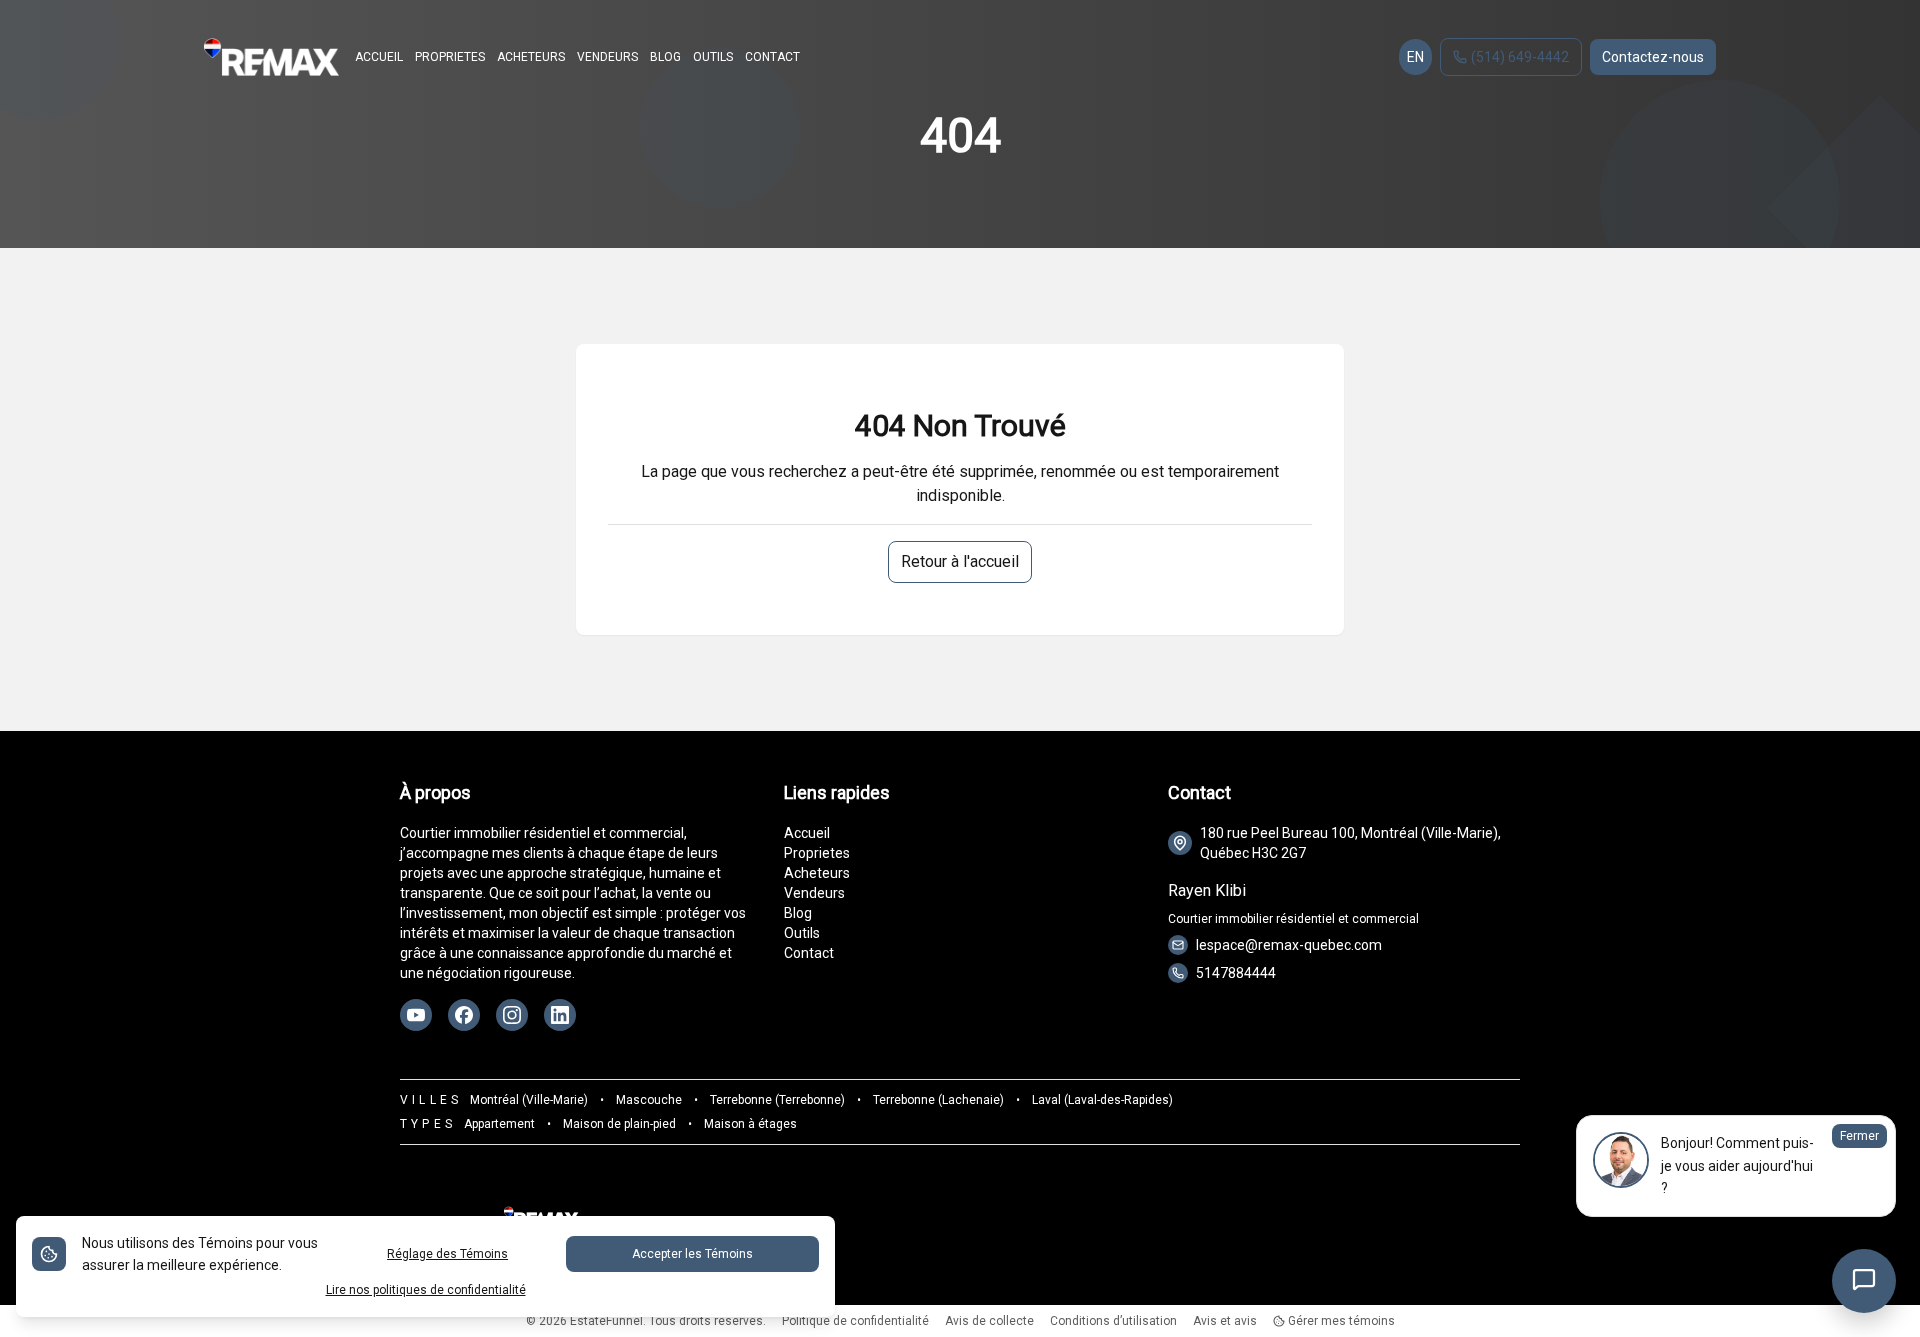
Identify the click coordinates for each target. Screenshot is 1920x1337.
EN (1415, 57)
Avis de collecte (989, 1321)
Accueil (807, 833)
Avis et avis (1225, 1321)
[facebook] (464, 1015)
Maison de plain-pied (619, 1124)
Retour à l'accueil (960, 561)
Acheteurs (817, 873)
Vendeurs (814, 893)
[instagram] (512, 1015)
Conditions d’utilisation (1113, 1321)
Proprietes (817, 853)
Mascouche (649, 1100)
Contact (809, 953)
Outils (802, 933)
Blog (798, 913)
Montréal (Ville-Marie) (529, 1100)
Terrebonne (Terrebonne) (777, 1100)
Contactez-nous (1653, 57)
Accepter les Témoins (692, 1254)
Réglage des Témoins (447, 1254)
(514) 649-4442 (1520, 57)
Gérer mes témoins (1340, 1321)
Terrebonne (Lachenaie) (938, 1100)
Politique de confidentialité (855, 1321)
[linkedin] (560, 1015)
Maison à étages (750, 1124)
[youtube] (416, 1015)
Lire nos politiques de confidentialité (426, 1290)
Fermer (1859, 1136)
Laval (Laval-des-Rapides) (1102, 1100)
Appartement (499, 1124)
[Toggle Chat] (1864, 1281)
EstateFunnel (606, 1321)
